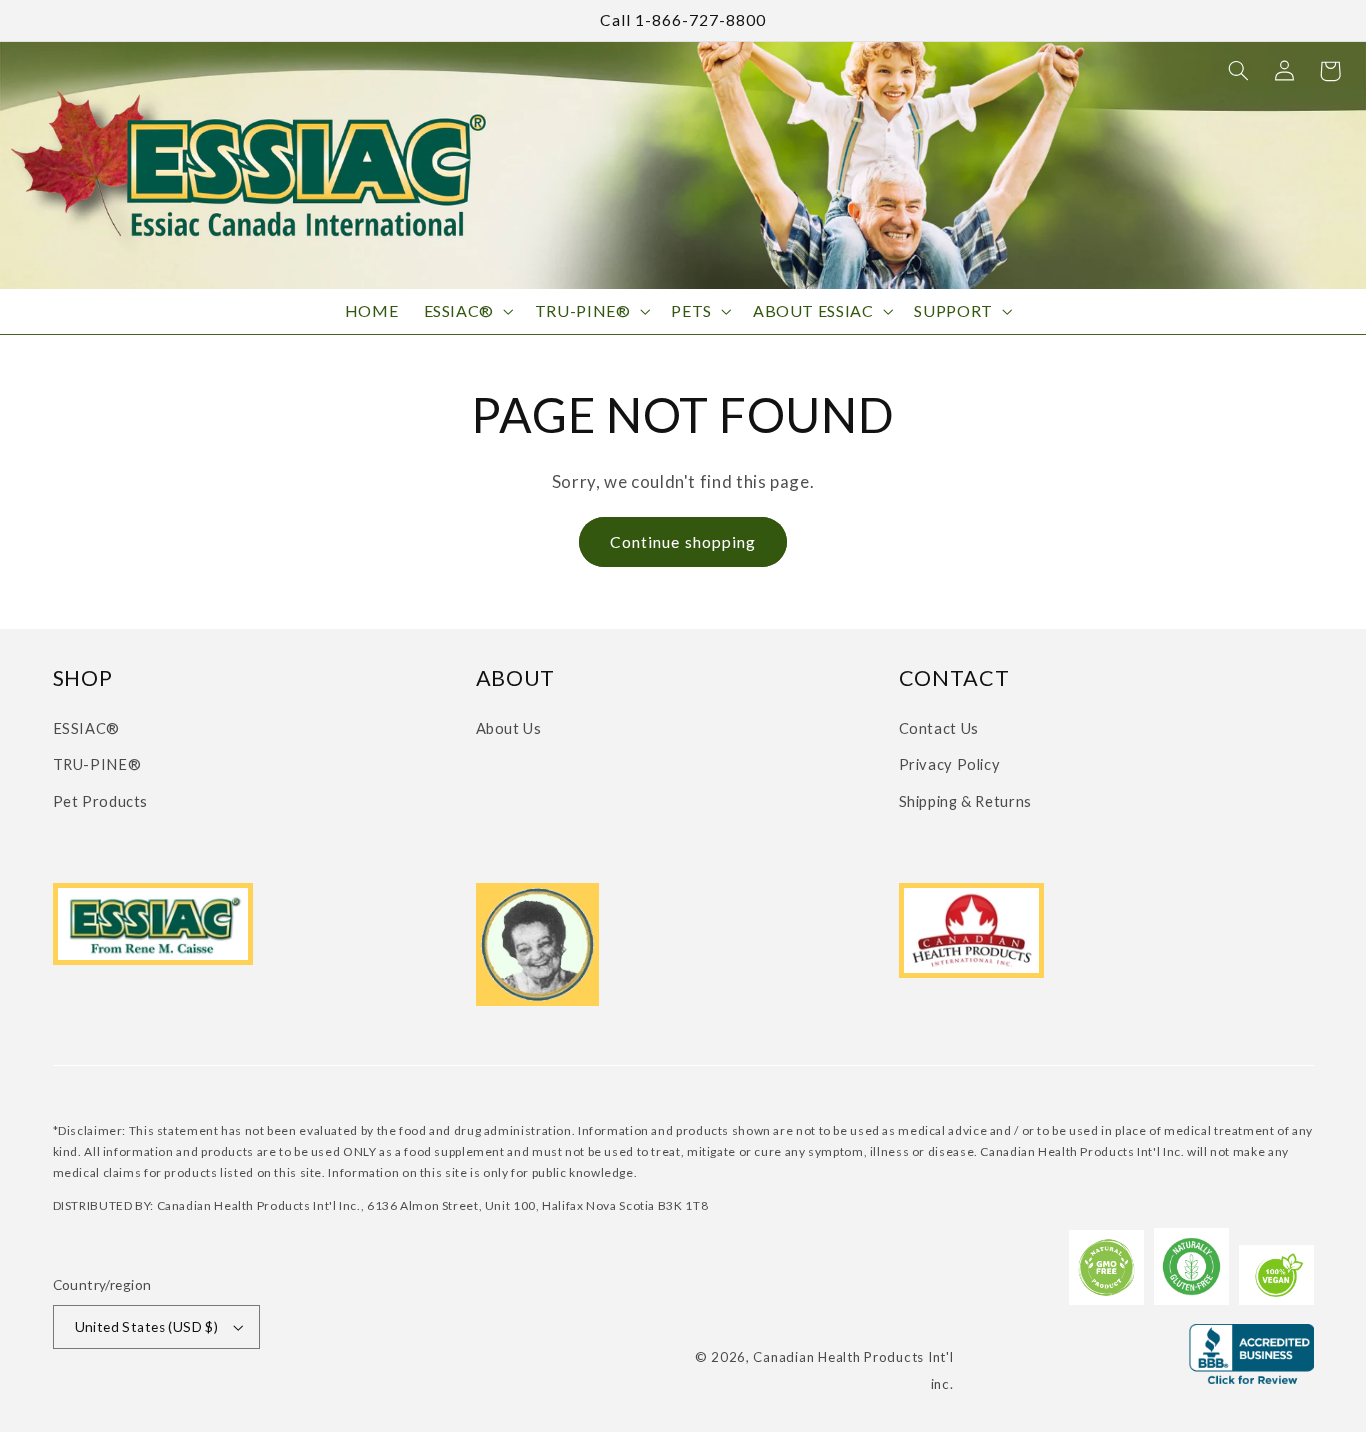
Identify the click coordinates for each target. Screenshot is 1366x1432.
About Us (509, 728)
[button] (1238, 71)
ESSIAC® (86, 728)
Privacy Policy (950, 764)
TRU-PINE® (97, 764)
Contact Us (939, 728)
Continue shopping (683, 541)
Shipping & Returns (965, 801)
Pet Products (101, 801)
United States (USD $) (147, 1327)
